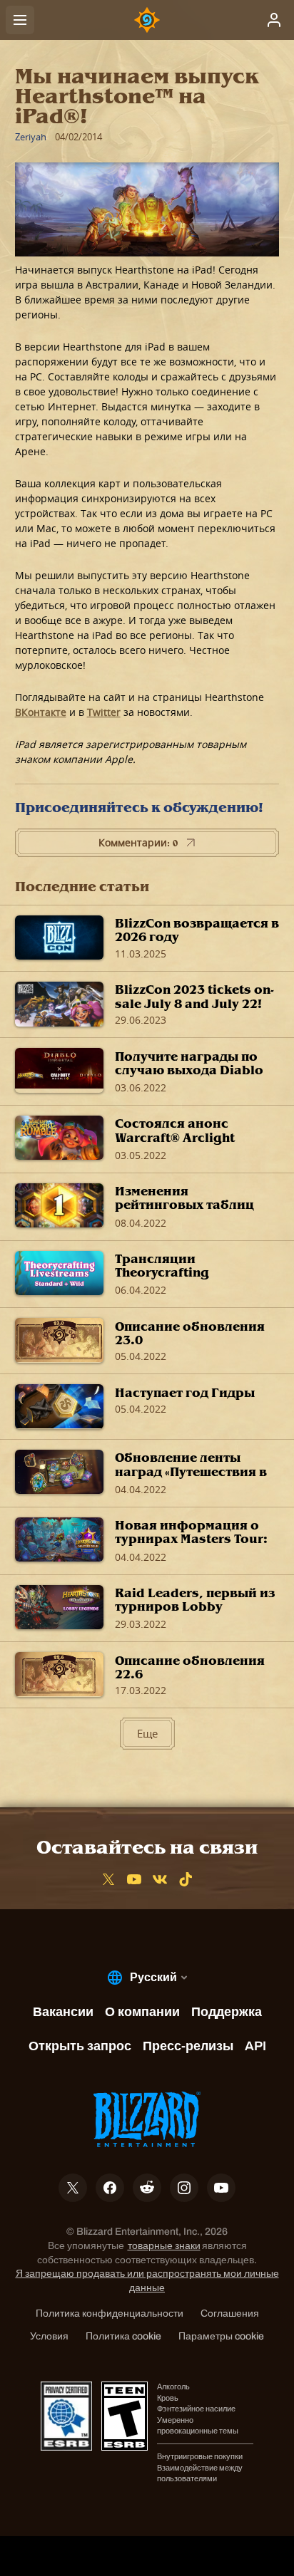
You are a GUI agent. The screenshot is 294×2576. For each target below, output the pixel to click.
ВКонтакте (41, 712)
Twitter (104, 712)
